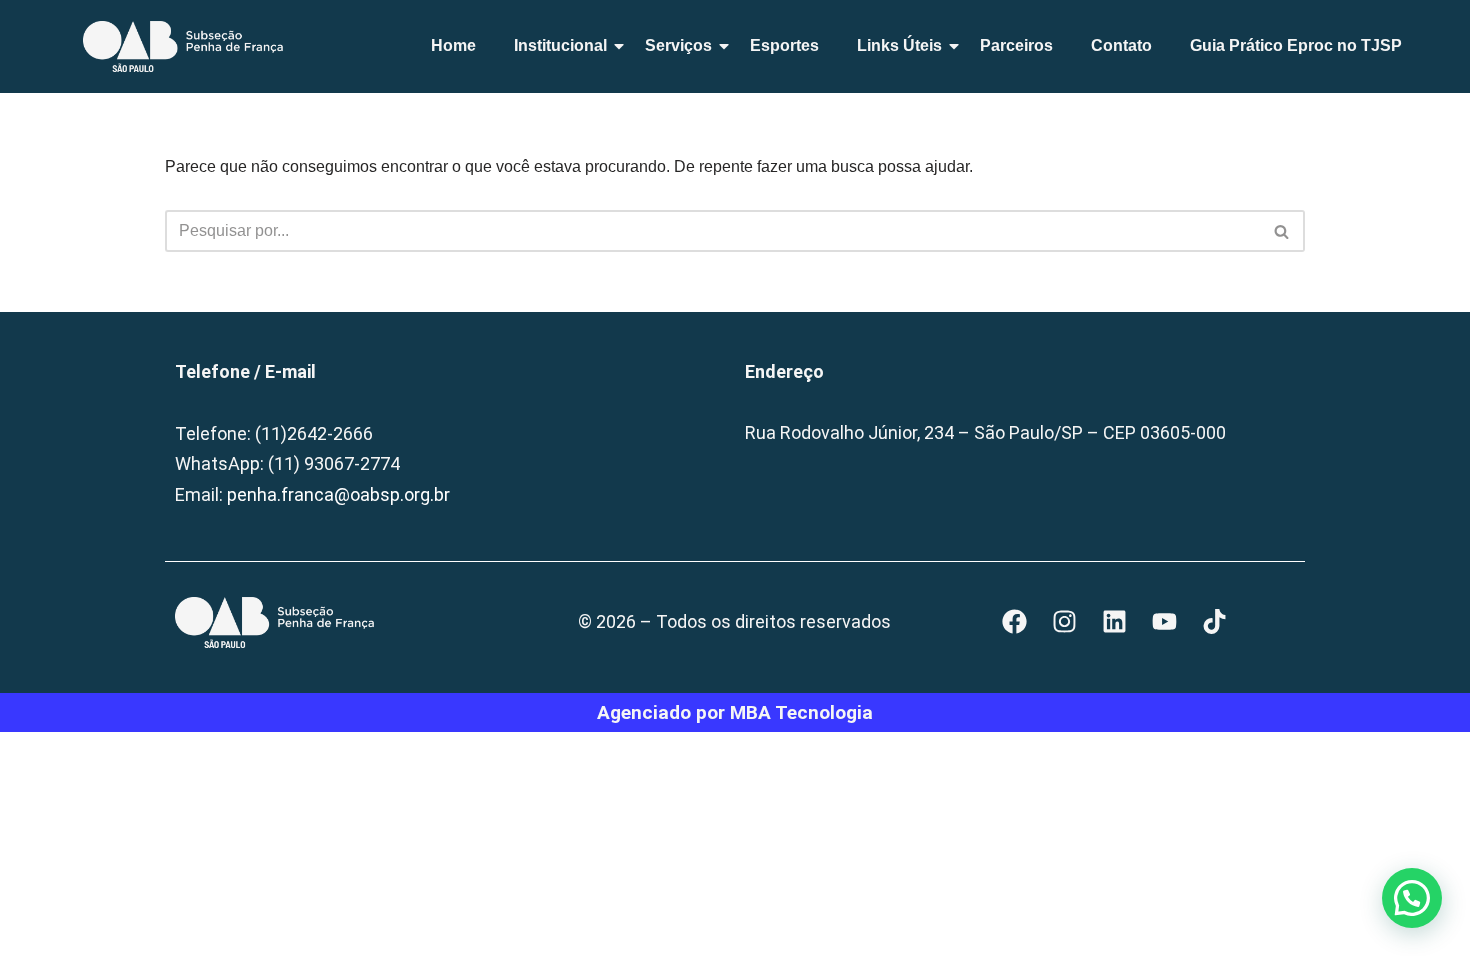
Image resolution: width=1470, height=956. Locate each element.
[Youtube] (1165, 622)
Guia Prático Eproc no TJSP (1296, 45)
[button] (1412, 898)
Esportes (784, 45)
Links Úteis (899, 45)
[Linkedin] (1115, 622)
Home (453, 45)
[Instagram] (1065, 622)
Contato (1121, 45)
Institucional (560, 45)
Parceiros (1016, 45)
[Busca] (1282, 231)
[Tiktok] (1215, 622)
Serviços (678, 45)
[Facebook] (1015, 622)
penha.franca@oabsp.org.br (338, 494)
